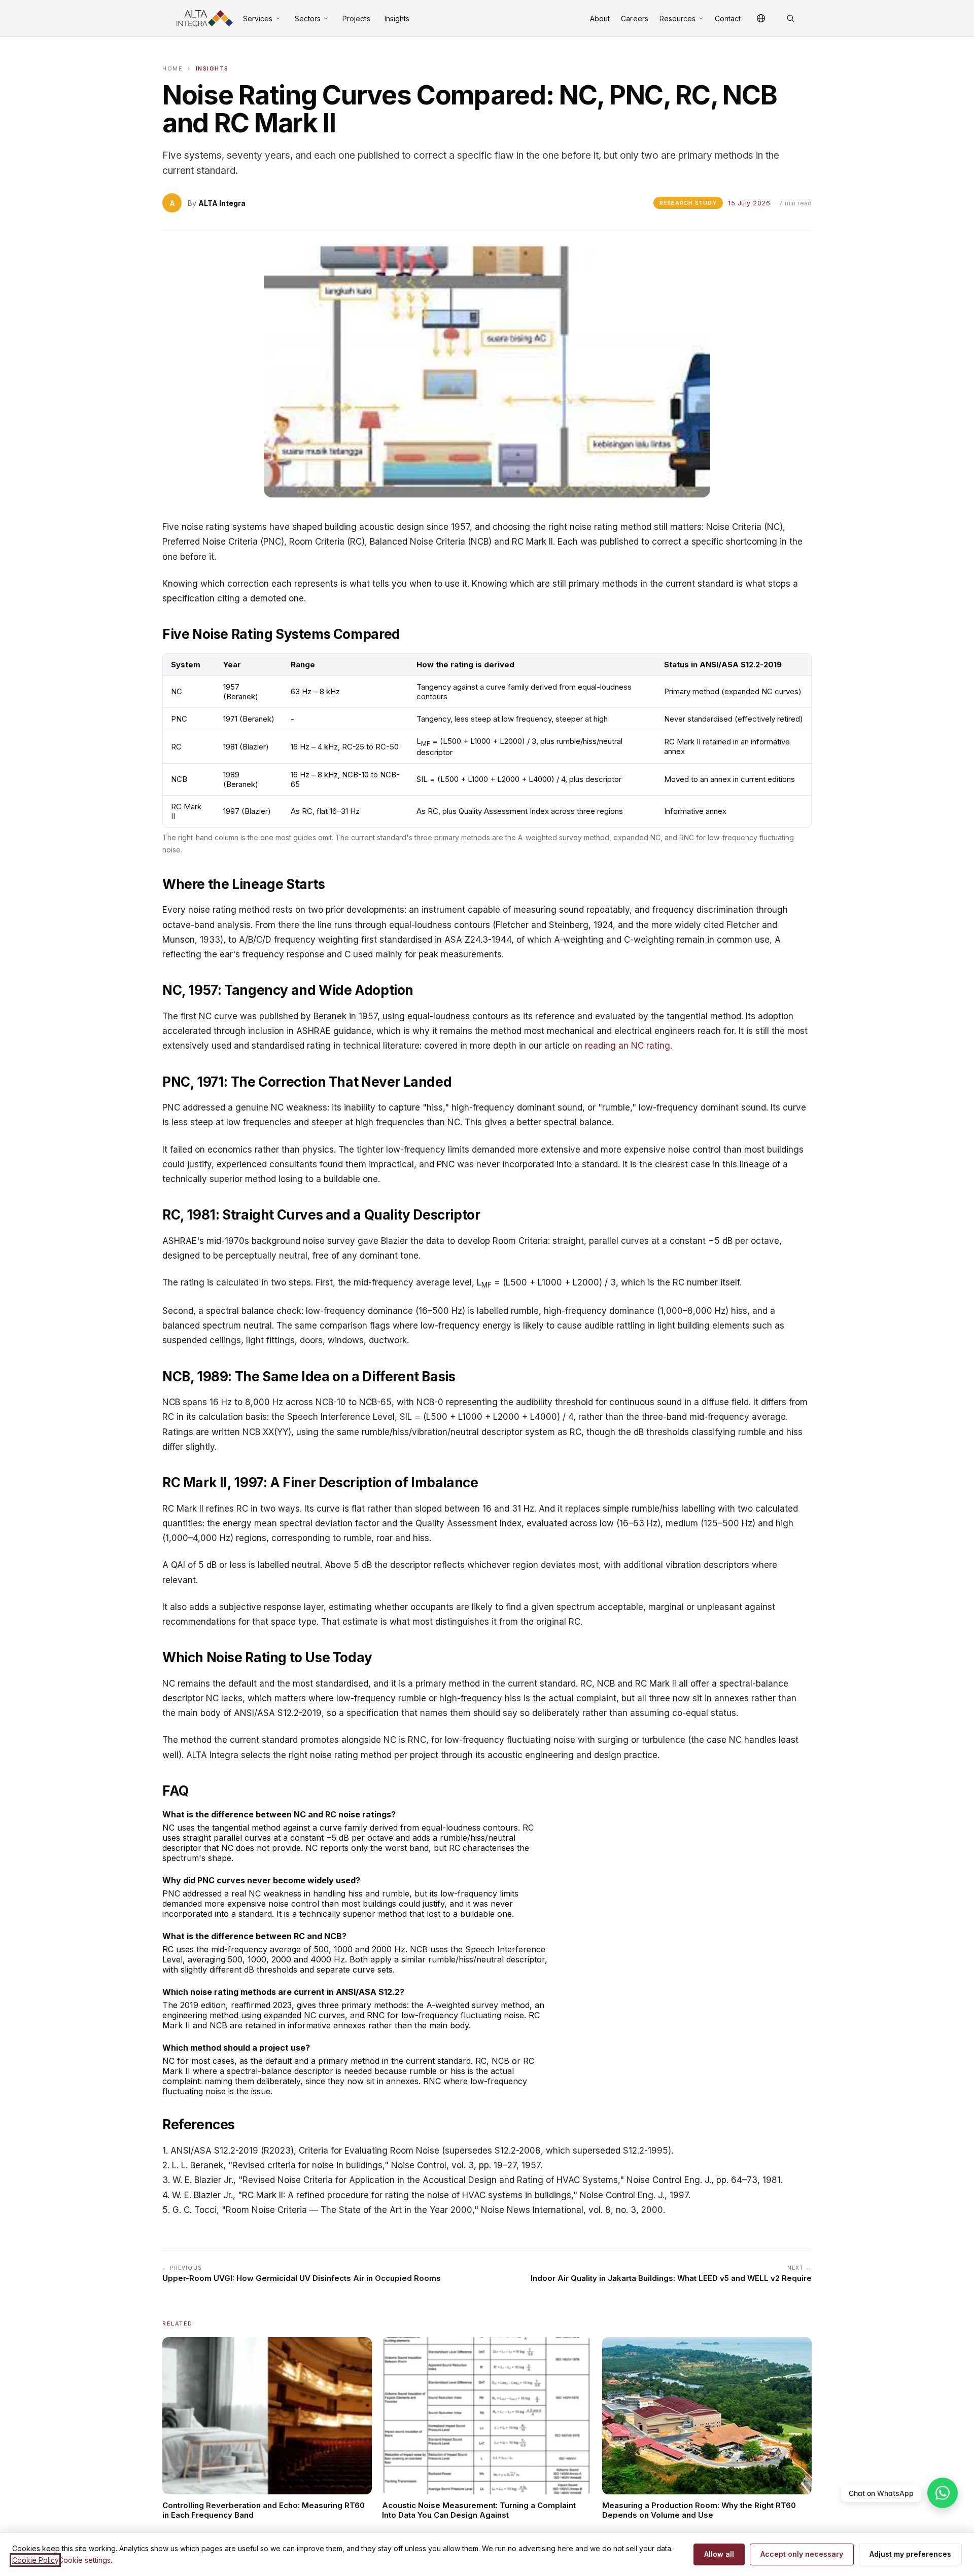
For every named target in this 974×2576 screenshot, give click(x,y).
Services (258, 19)
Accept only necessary (802, 2554)
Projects (356, 19)
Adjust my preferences (910, 2554)
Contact (728, 19)
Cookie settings (84, 2560)
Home (172, 68)
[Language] (761, 18)
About (600, 19)
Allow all (719, 2554)
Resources (678, 19)
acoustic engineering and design (554, 1755)
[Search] (790, 18)
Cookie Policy (35, 2560)
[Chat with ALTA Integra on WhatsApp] (943, 2493)
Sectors (308, 19)
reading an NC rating (628, 1046)
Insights (397, 19)
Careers (635, 19)
